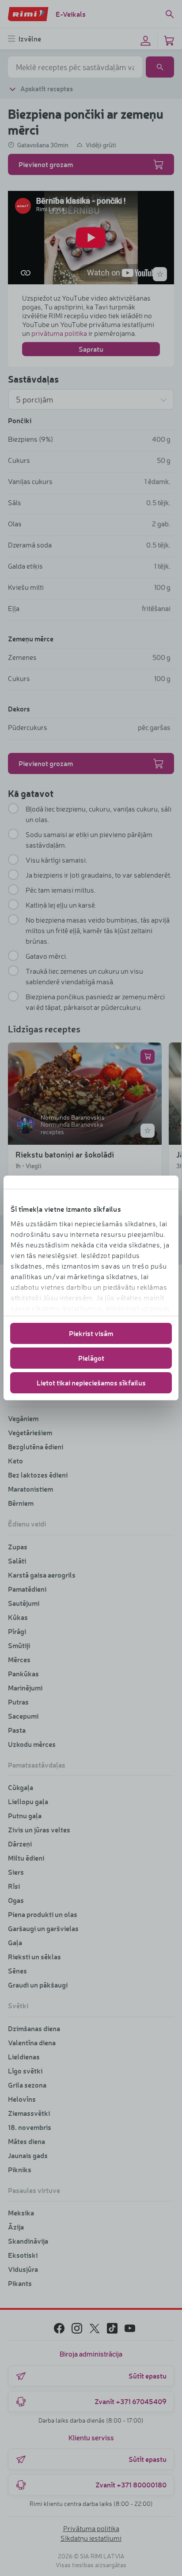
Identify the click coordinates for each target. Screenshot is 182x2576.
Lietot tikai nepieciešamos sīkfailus (91, 1383)
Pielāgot (91, 1358)
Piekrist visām (91, 1333)
